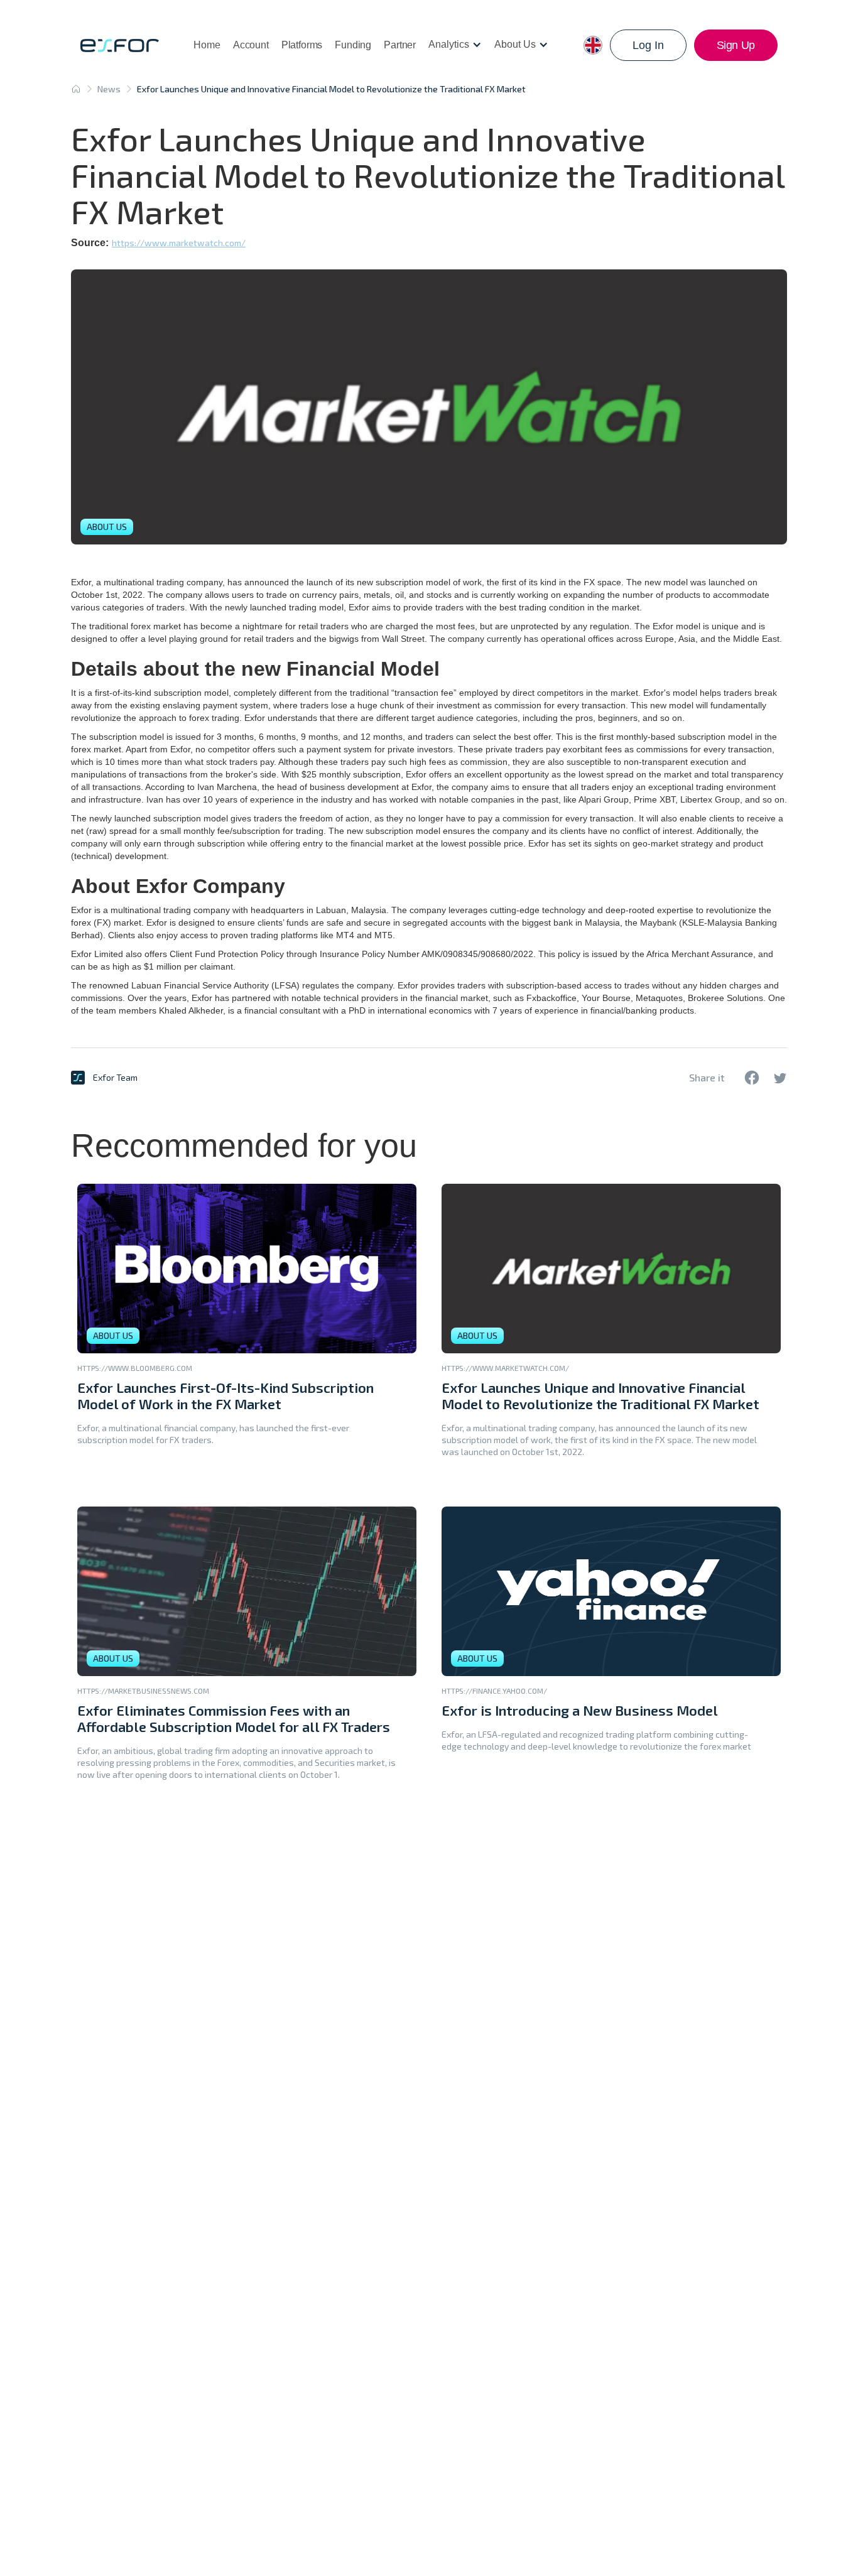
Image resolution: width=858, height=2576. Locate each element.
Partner (400, 45)
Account (251, 45)
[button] (455, 45)
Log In (648, 45)
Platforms (302, 45)
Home (207, 45)
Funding (353, 45)
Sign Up (736, 45)
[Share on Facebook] (752, 1078)
